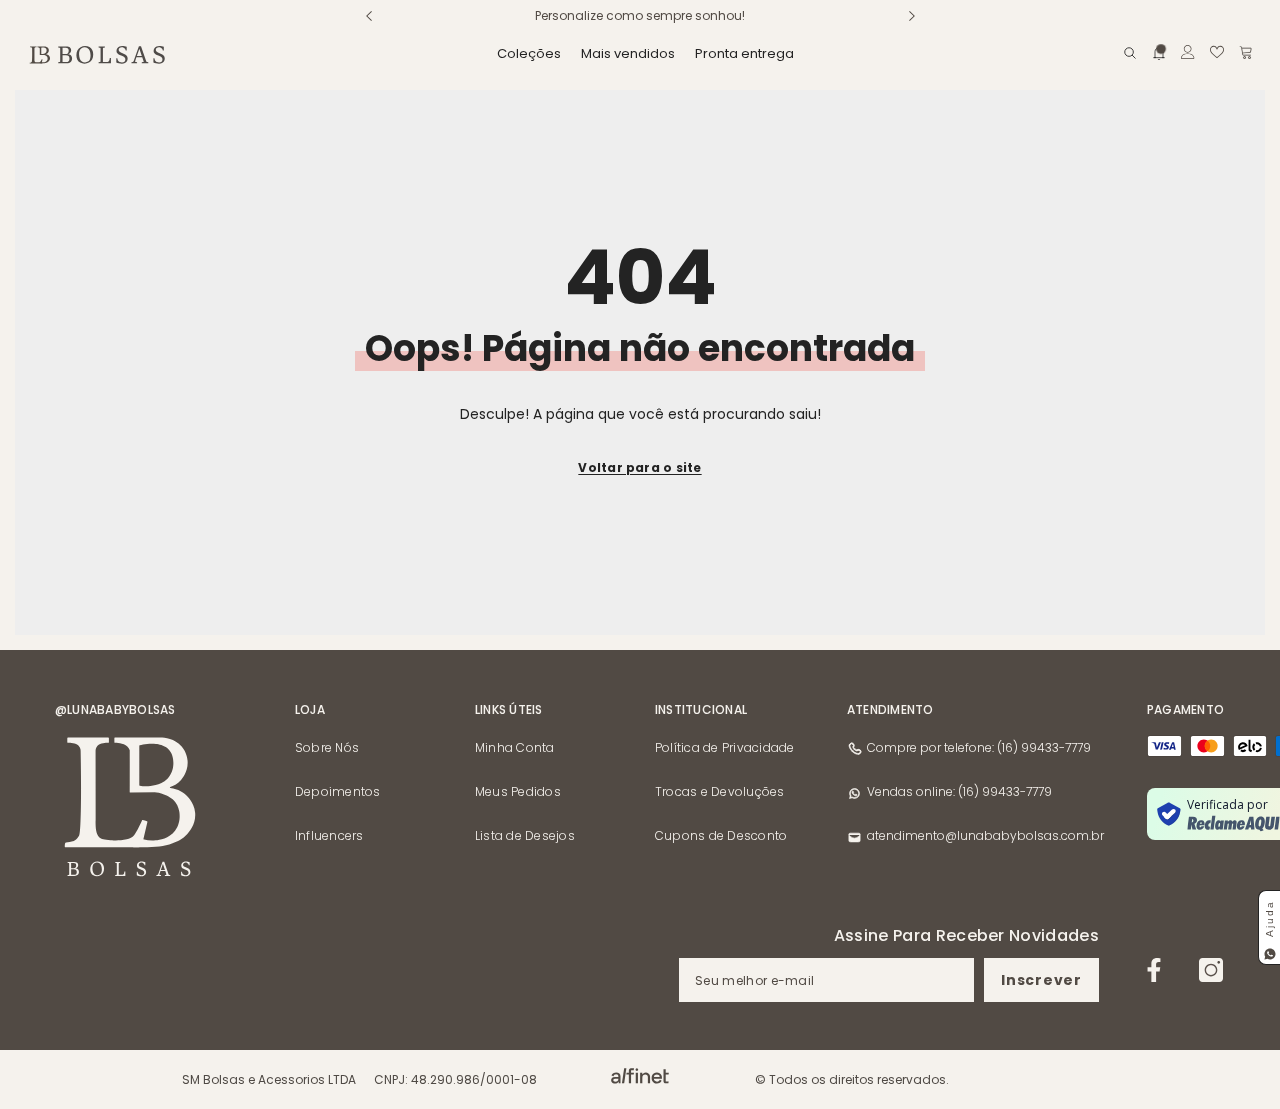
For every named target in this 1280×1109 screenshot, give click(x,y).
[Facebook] (1154, 970)
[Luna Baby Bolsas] (640, 1076)
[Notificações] (1159, 51)
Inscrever (1041, 980)
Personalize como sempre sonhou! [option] (640, 15)
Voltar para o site (639, 467)
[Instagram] (1211, 970)
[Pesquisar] (1130, 52)
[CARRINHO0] (1246, 52)
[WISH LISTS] (1217, 52)
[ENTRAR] (1188, 52)
